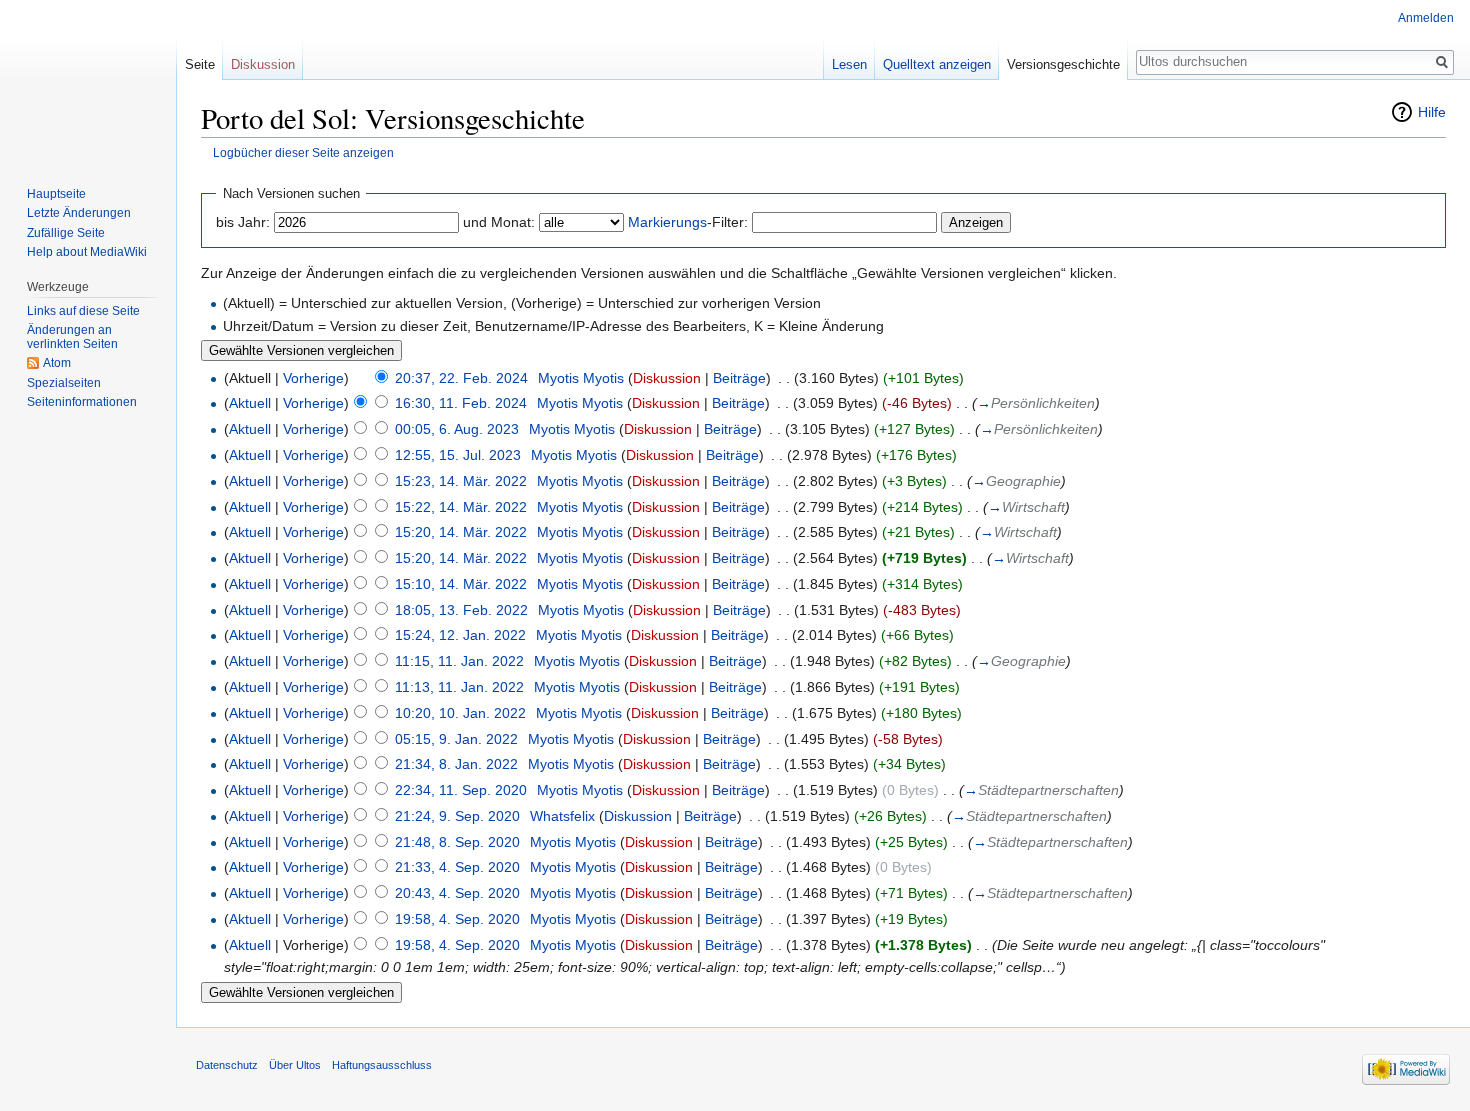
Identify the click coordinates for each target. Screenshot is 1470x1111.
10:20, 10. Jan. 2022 (460, 713)
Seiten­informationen (82, 402)
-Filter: (688, 222)
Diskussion (667, 378)
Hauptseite (56, 194)
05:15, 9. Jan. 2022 (456, 739)
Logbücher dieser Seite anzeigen (303, 152)
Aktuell (250, 403)
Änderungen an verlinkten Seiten (72, 337)
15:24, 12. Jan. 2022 (460, 635)
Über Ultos (295, 1065)
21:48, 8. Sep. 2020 (457, 842)
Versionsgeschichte (1063, 64)
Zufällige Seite (66, 233)
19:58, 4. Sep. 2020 (457, 919)
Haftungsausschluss (382, 1065)
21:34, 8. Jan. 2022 (456, 764)
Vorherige (313, 378)
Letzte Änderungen (79, 213)
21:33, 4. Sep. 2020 (457, 867)
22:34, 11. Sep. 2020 (461, 790)
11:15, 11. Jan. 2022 (459, 661)
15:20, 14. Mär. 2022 (461, 532)
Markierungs (667, 222)
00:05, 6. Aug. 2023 (457, 429)
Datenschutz (227, 1065)
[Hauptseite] (88, 80)
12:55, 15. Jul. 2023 (458, 455)
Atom (57, 363)
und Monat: (499, 222)
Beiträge (739, 378)
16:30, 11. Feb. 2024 (461, 403)
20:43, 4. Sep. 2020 (457, 893)
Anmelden (1426, 18)
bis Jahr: (243, 222)
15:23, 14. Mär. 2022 (461, 481)
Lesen (849, 64)
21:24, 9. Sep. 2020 (457, 816)
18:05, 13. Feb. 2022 (461, 610)
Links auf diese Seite (83, 311)
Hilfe (1432, 112)
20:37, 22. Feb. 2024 (461, 378)
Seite (200, 64)
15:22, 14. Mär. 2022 (461, 507)
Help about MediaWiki (87, 252)
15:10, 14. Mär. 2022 (461, 584)
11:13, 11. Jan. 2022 (459, 687)
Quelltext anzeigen (937, 64)
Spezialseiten (64, 383)
